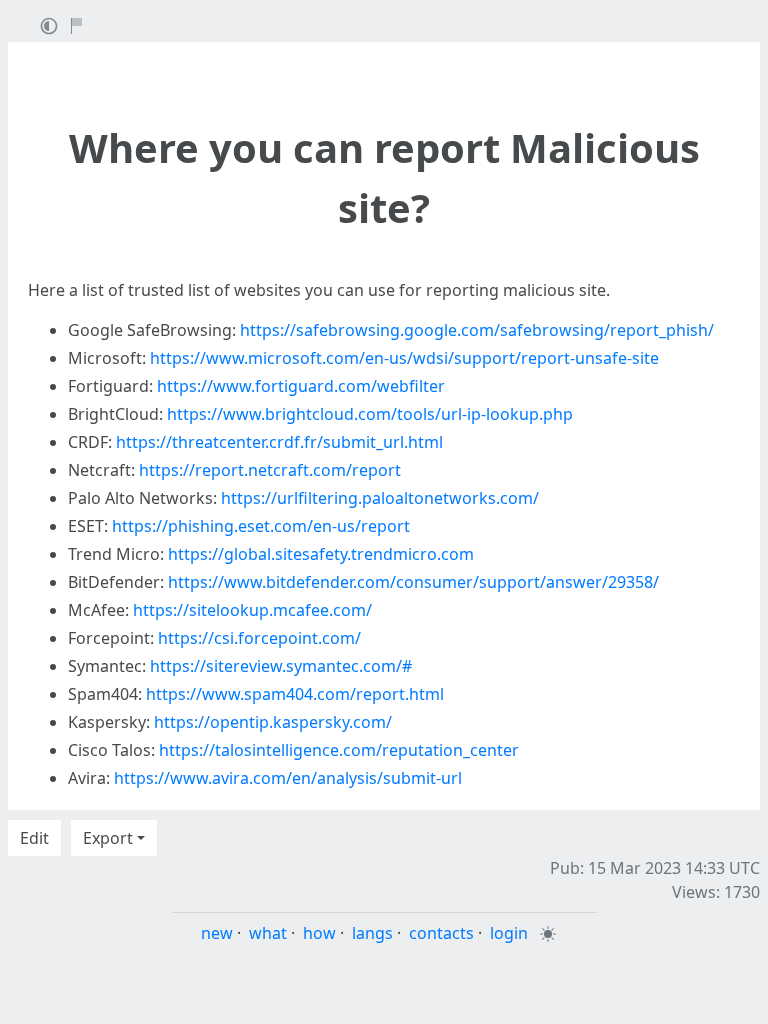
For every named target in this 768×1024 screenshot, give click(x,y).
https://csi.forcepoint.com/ (259, 638)
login (509, 933)
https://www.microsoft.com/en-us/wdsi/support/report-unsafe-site (404, 358)
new (217, 933)
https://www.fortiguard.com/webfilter (301, 386)
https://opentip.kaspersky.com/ (273, 722)
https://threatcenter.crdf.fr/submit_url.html (279, 442)
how (319, 933)
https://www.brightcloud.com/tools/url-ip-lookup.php (370, 414)
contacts (441, 933)
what (268, 933)
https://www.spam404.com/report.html (295, 694)
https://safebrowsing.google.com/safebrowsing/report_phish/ (477, 330)
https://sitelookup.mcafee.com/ (252, 610)
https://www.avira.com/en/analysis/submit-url (288, 778)
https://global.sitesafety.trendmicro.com (321, 554)
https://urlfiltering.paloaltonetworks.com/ (380, 498)
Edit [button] (34, 838)
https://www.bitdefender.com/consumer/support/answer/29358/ (413, 582)
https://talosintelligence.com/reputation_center (339, 750)
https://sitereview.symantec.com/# (281, 666)
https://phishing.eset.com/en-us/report (261, 526)
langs (372, 933)
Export (108, 838)
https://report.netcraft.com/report (270, 470)
